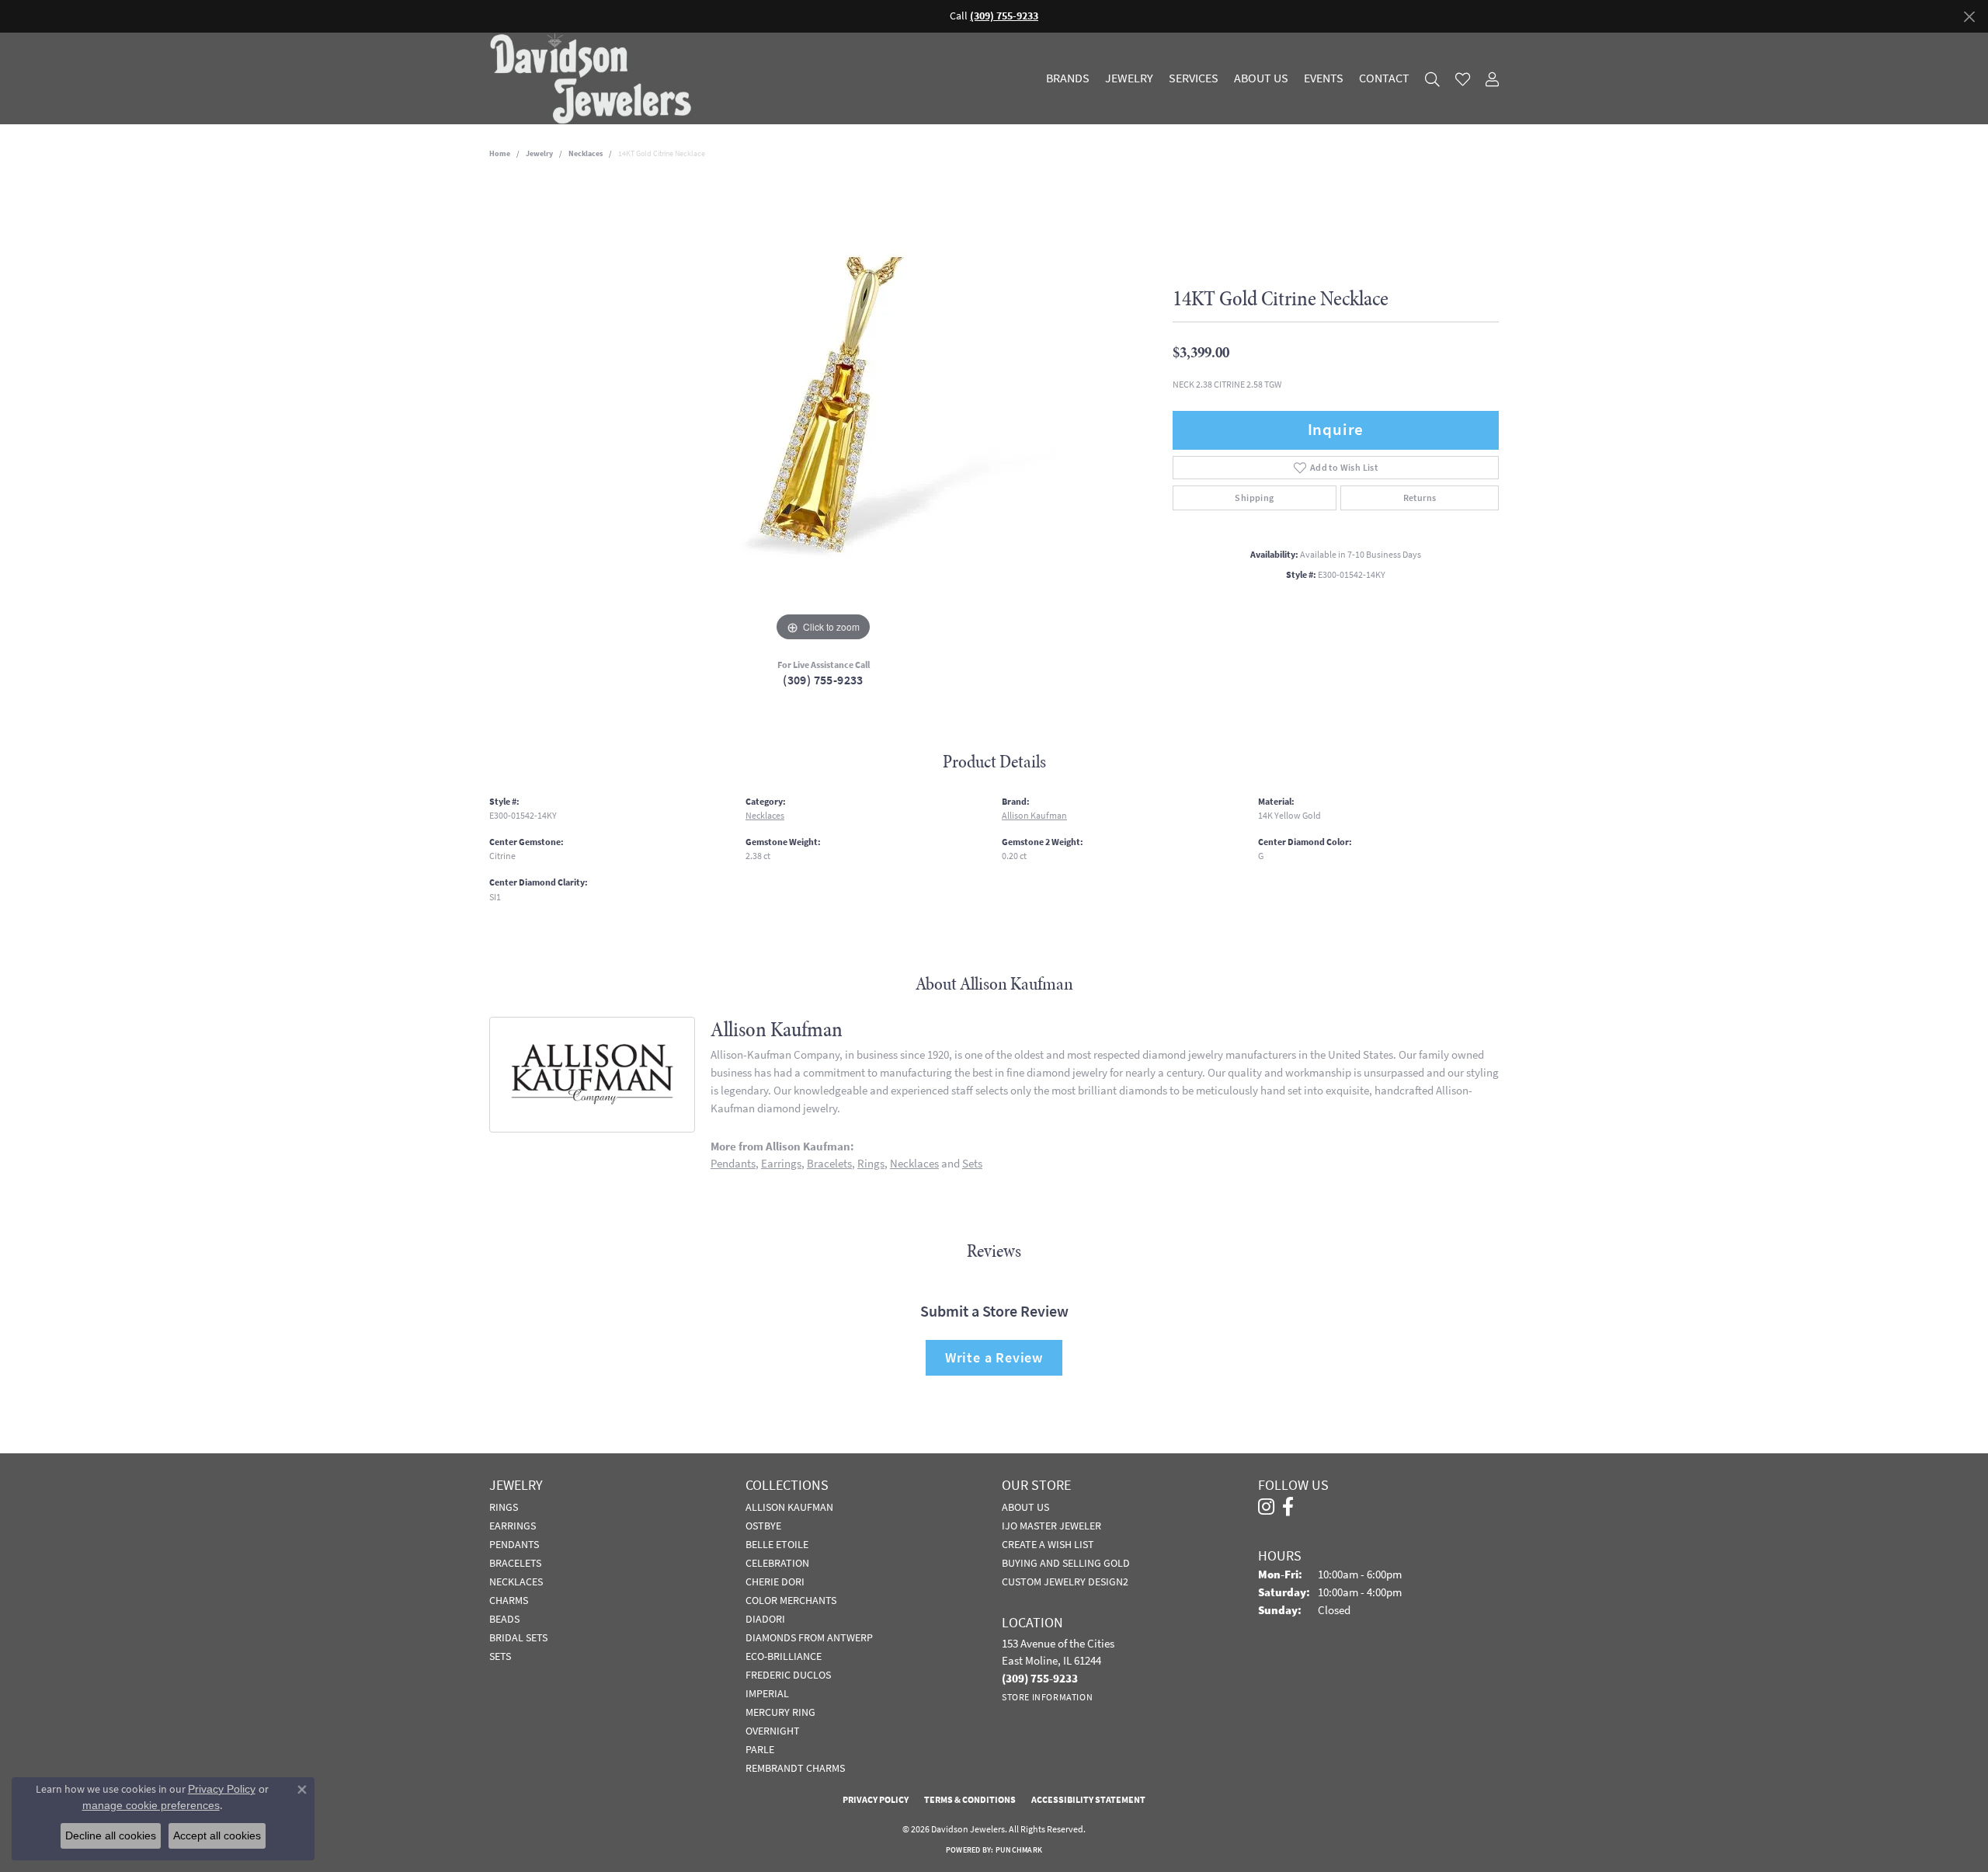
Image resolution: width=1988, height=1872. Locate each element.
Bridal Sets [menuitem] (518, 1637)
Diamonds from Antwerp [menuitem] (809, 1637)
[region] (823, 412)
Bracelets (829, 1163)
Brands (1068, 78)
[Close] (1969, 17)
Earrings (781, 1163)
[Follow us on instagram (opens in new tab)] (1266, 1507)
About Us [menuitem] (1025, 1507)
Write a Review (994, 1357)
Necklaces (586, 153)
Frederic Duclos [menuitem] (788, 1675)
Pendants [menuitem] (514, 1544)
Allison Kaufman (1034, 816)
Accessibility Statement (1088, 1800)
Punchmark (1019, 1850)
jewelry (539, 153)
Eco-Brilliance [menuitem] (784, 1656)
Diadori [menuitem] (765, 1619)
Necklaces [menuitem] (516, 1581)
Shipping (1254, 498)
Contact (1384, 78)
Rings (871, 1163)
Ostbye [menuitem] (763, 1526)
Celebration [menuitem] (777, 1563)
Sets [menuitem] (500, 1656)
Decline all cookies (111, 1835)
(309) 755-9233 (823, 680)
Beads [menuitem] (504, 1619)
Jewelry (1129, 78)
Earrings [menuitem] (513, 1526)
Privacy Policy (876, 1800)
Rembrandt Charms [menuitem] (795, 1768)
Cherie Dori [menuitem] (775, 1581)
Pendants (733, 1163)
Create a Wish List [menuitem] (1048, 1544)
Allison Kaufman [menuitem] (789, 1507)
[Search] (1432, 79)
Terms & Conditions (970, 1800)
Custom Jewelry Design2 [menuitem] (1065, 1581)
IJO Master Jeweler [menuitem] (1051, 1526)
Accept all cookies (217, 1835)
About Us (1261, 78)
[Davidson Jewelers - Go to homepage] (594, 78)
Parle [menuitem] (760, 1749)
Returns (1420, 498)
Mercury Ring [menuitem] (780, 1712)
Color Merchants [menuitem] (791, 1600)
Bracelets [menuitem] (515, 1563)
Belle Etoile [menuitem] (777, 1544)
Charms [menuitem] (509, 1600)
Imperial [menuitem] (767, 1693)
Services (1194, 78)
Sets (972, 1163)
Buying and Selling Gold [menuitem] (1066, 1563)
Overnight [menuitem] (773, 1731)
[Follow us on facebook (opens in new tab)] (1288, 1507)
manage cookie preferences (151, 1805)
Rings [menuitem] (504, 1507)
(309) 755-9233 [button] (1004, 16)
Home (500, 153)
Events (1324, 78)
